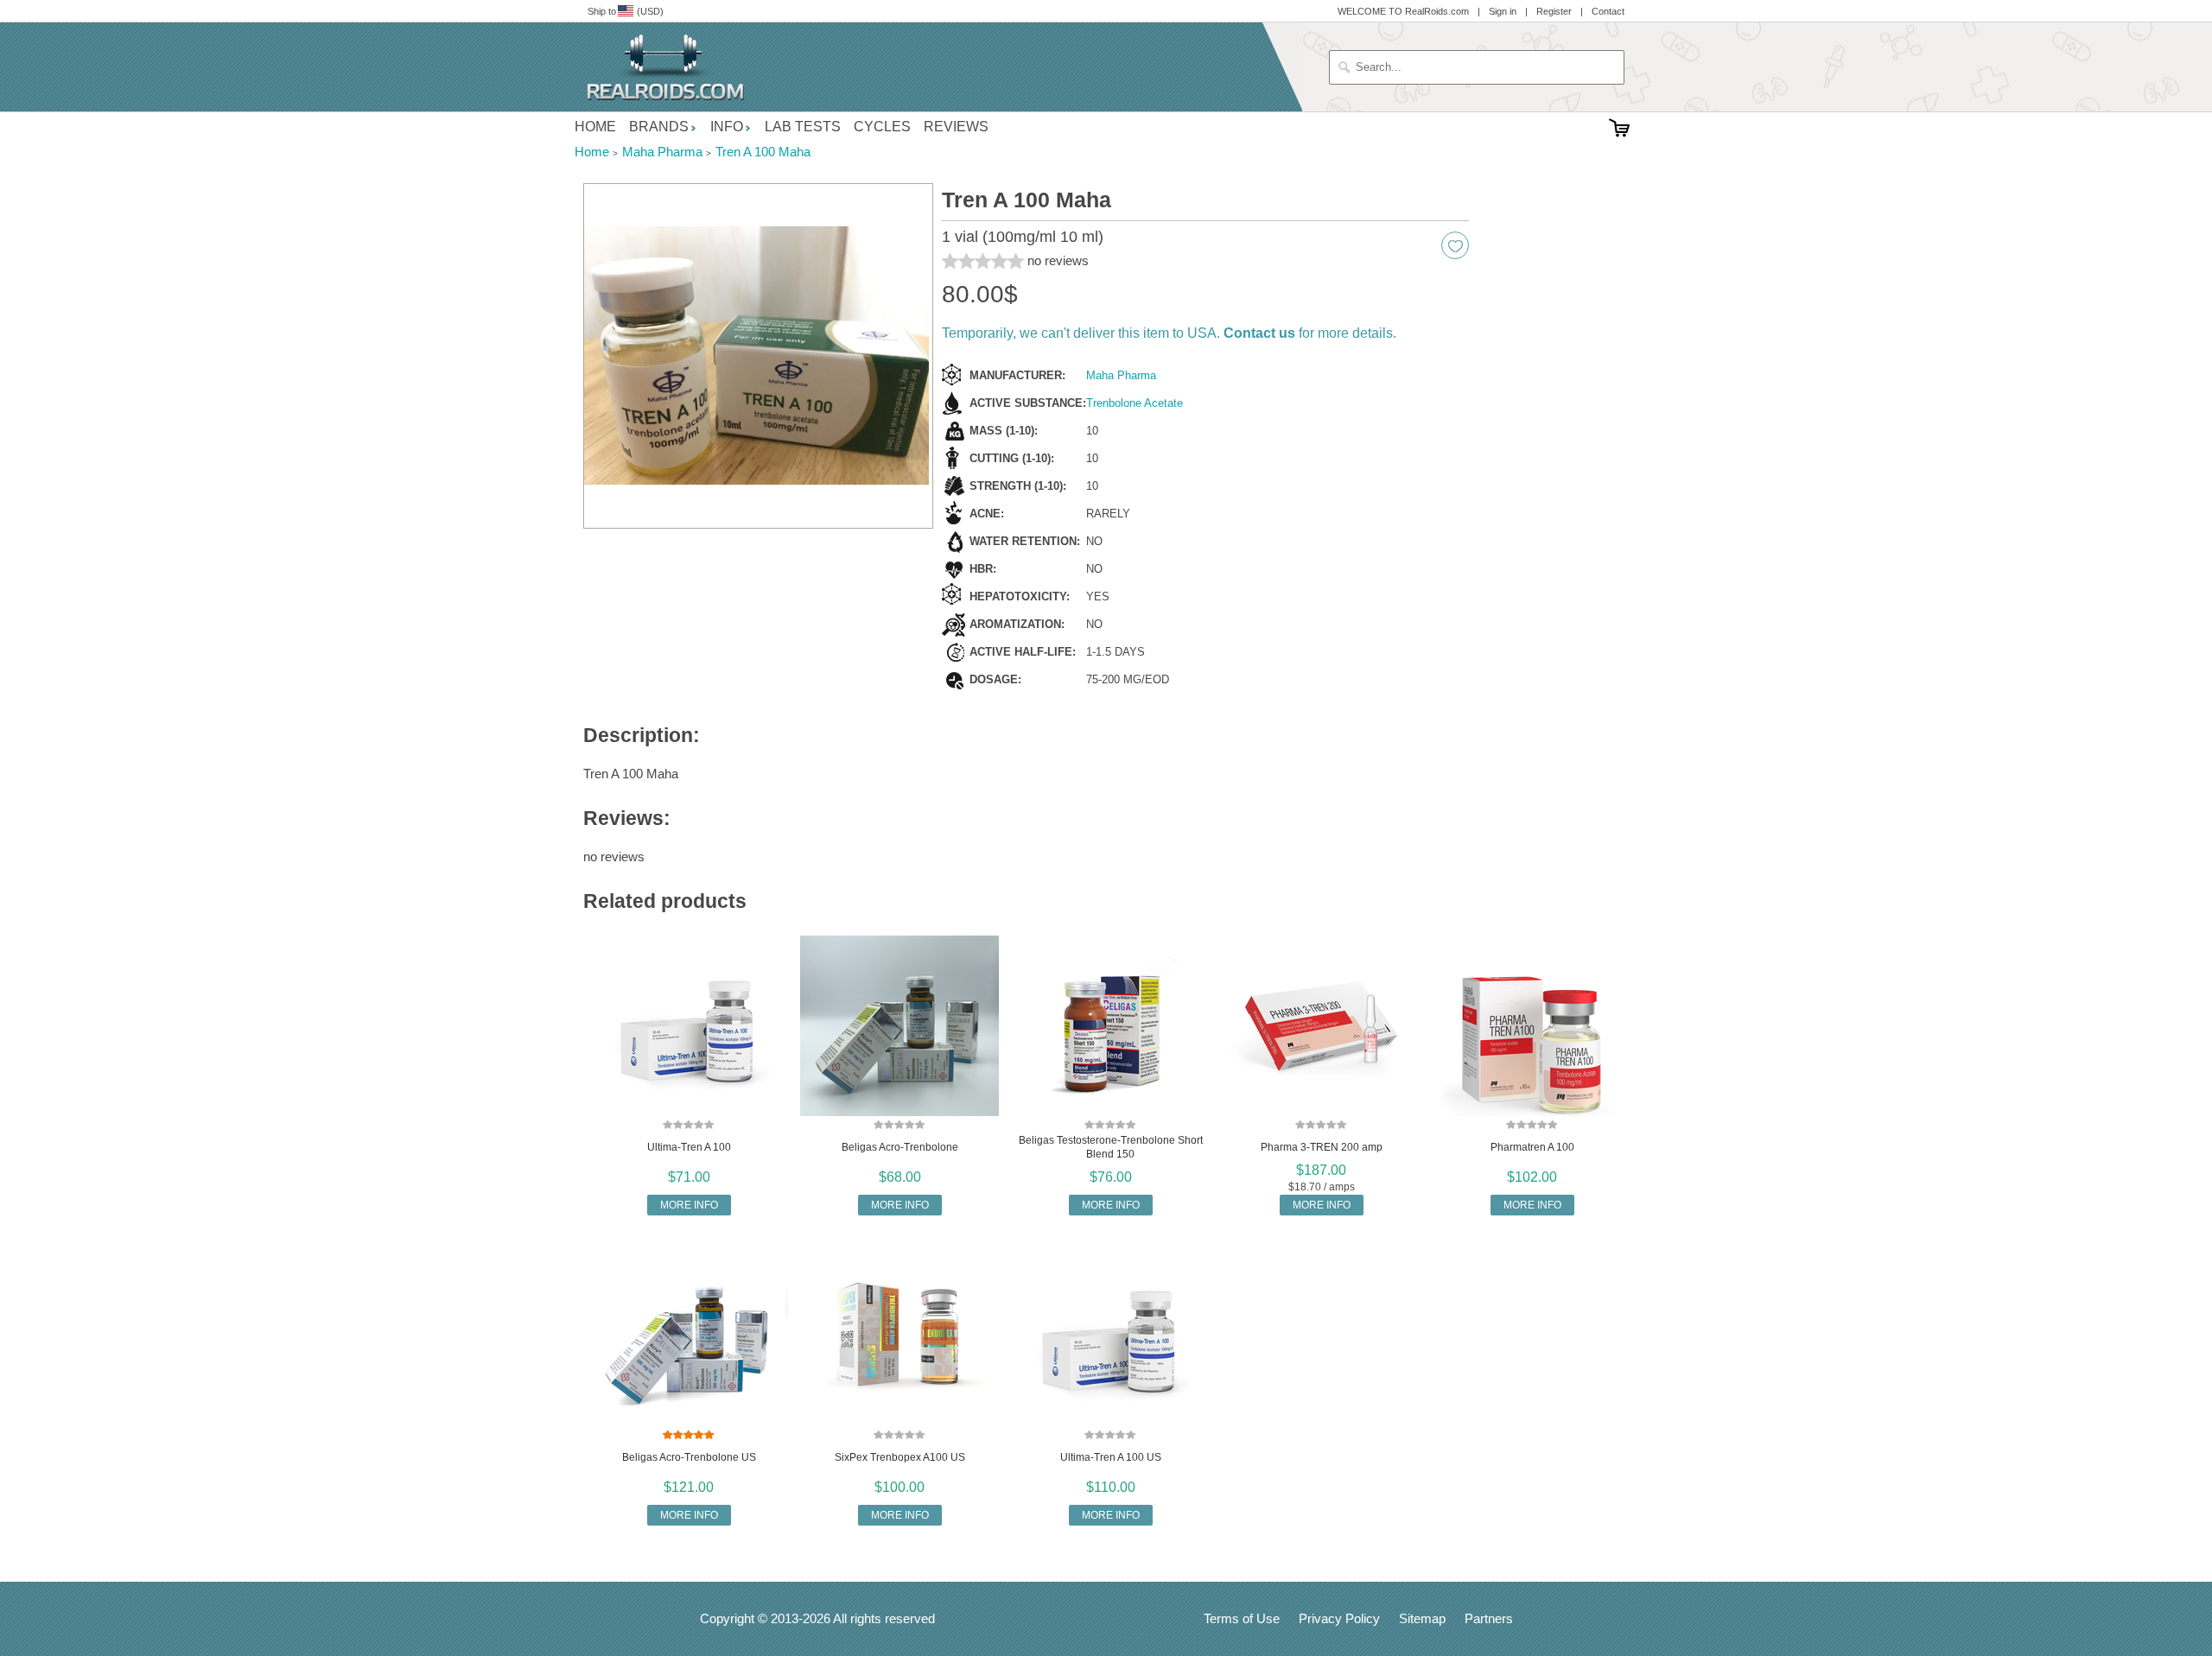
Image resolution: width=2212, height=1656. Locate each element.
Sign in (1503, 11)
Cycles (882, 127)
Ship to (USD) (626, 11)
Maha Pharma (1121, 375)
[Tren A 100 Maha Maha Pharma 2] (758, 356)
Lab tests (803, 127)
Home (595, 127)
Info (727, 127)
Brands (659, 127)
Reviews (956, 127)
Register (1554, 11)
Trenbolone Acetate (1135, 403)
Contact (1608, 11)
